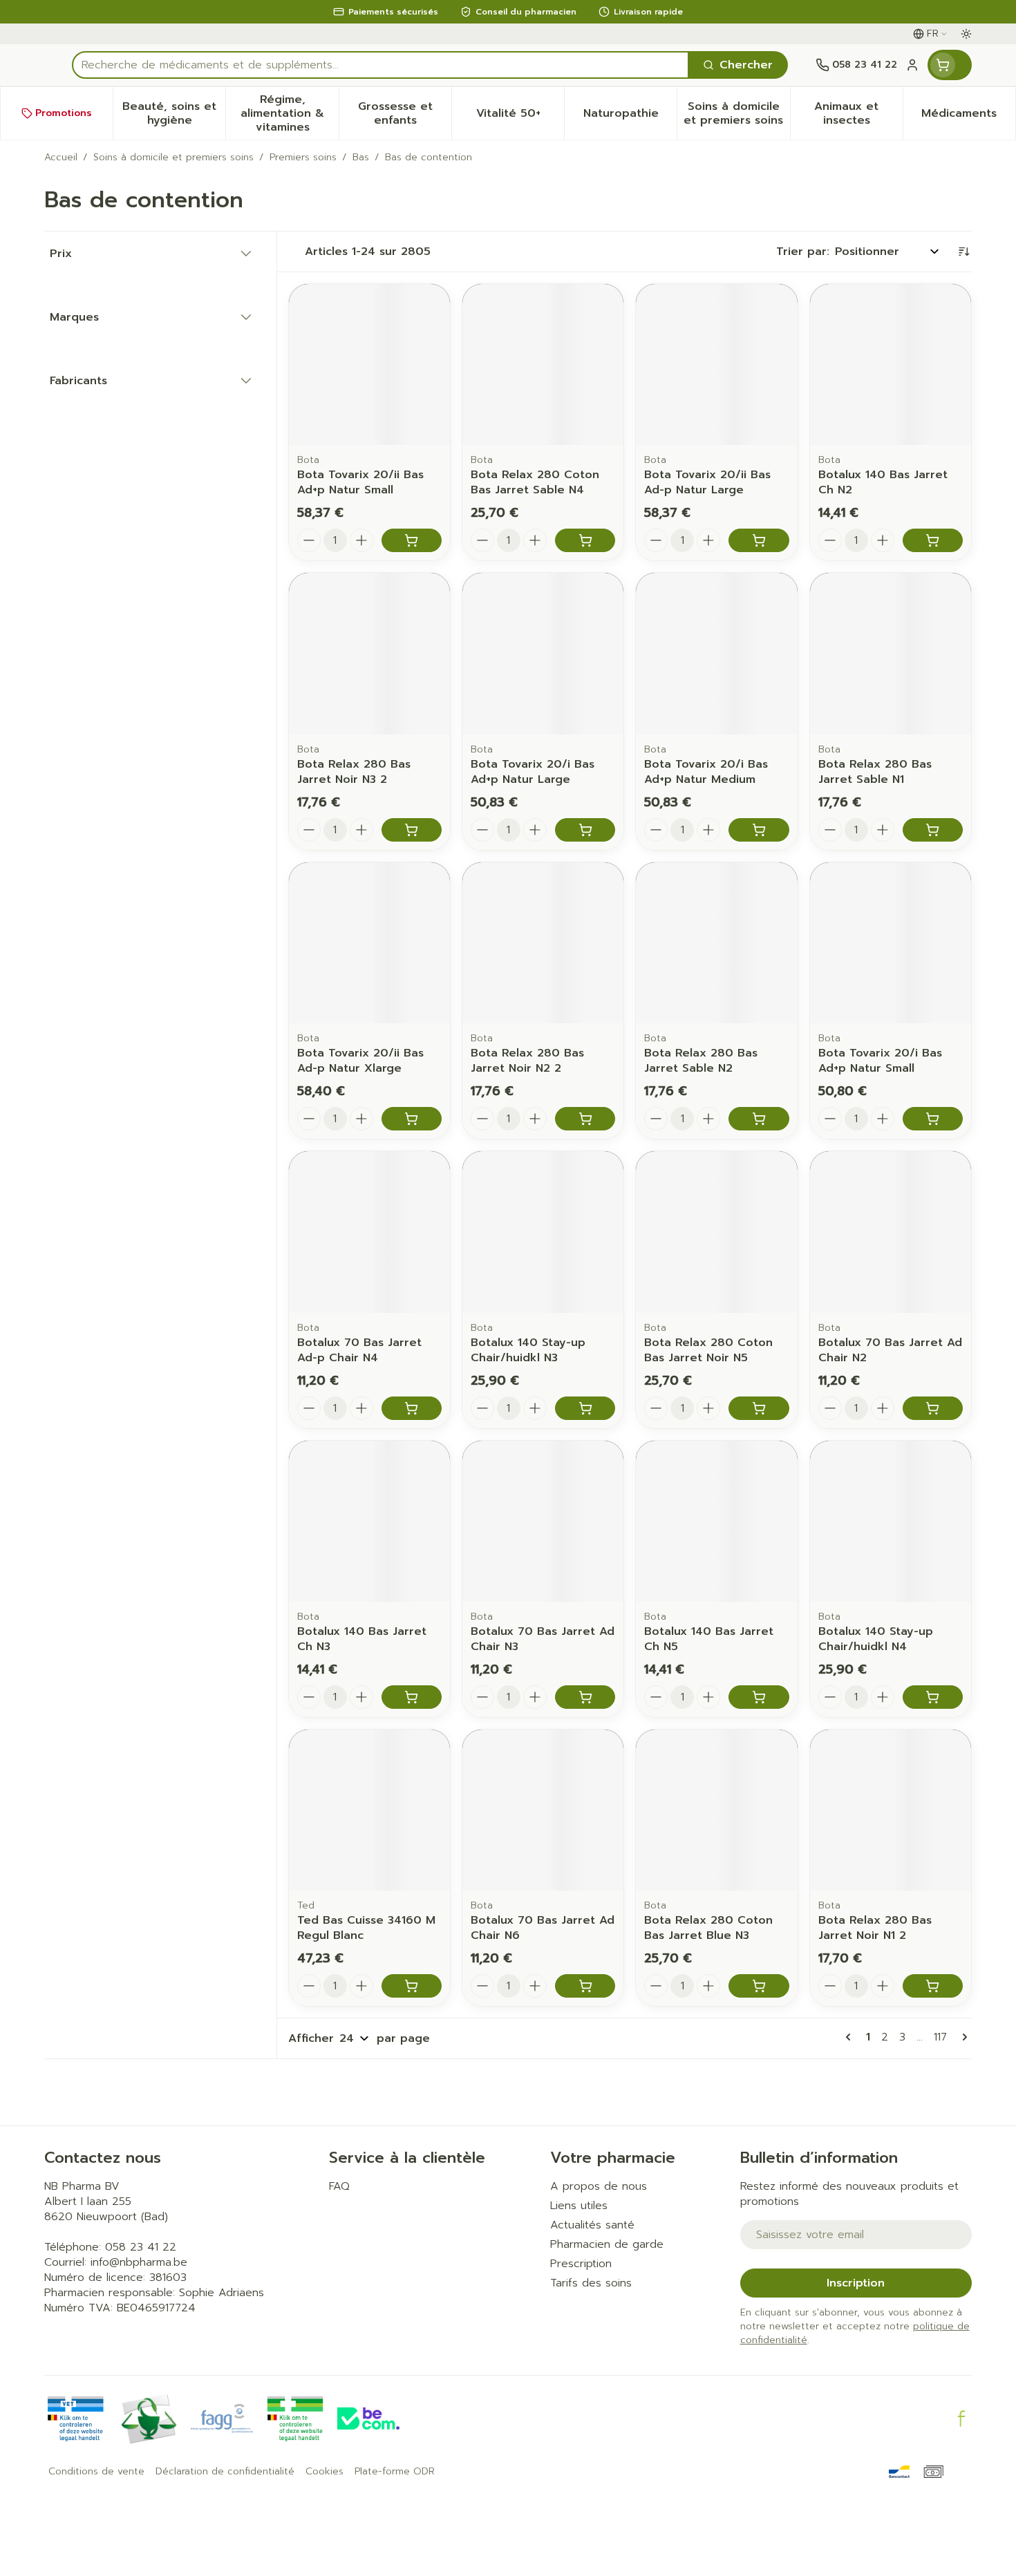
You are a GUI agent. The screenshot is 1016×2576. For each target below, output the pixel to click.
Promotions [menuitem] (64, 113)
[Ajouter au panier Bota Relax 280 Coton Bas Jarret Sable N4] (585, 540)
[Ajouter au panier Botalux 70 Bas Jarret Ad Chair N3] (585, 1697)
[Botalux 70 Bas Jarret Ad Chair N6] (543, 1810)
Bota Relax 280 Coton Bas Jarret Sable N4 (535, 482)
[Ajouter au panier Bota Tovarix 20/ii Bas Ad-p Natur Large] (759, 540)
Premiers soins (303, 158)
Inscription (856, 2283)
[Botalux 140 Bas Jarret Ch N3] (369, 1521)
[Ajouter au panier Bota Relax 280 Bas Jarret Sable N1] (933, 830)
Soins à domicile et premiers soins (173, 158)
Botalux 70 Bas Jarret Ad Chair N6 (543, 1928)
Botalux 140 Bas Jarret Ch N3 (362, 1639)
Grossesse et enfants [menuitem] (405, 113)
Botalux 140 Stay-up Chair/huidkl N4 (876, 1639)
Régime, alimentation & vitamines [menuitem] (289, 113)
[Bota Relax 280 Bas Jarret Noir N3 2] (369, 653)
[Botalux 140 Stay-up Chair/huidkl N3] (543, 1232)
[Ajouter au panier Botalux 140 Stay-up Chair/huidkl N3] (585, 1408)
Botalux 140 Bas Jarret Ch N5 (709, 1639)
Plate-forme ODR (395, 2472)
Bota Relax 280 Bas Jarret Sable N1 (875, 772)
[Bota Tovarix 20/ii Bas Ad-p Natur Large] (716, 364)
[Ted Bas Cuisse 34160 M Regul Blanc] (369, 1810)
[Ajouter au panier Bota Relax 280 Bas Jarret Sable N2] (759, 1119)
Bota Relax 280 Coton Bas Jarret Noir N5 (708, 1350)
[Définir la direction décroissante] (963, 252)
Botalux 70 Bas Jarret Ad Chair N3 (543, 1639)
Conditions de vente (96, 2472)
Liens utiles (579, 2206)
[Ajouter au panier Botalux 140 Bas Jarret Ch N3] (412, 1697)
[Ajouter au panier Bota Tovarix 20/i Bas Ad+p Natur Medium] (759, 830)
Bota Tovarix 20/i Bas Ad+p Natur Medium (706, 772)
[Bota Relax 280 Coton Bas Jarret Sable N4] (543, 364)
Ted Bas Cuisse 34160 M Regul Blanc (366, 1928)
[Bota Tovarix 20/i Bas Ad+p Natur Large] (543, 653)
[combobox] (380, 65)
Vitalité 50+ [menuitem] (520, 117)
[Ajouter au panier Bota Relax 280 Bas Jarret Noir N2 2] (585, 1119)
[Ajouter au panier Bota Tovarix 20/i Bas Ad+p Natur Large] (585, 830)
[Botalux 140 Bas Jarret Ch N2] (891, 364)
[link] (851, 2037)
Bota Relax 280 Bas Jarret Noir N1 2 (875, 1928)
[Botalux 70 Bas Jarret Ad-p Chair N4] (369, 1232)
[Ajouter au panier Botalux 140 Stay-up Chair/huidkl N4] (933, 1697)
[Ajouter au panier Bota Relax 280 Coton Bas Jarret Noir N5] (759, 1408)
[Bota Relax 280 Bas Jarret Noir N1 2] (891, 1810)
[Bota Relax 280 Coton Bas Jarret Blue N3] (716, 1810)
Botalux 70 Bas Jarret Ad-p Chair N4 (359, 1350)
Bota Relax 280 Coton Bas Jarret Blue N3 (708, 1928)
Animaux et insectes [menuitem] (858, 113)
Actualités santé (592, 2225)
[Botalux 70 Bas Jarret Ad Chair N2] (891, 1232)
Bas (361, 158)
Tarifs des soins (591, 2283)
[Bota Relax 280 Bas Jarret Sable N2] (716, 943)
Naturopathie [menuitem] (630, 117)
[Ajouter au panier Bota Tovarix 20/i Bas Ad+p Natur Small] (933, 1119)
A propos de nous (599, 2186)
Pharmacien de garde (607, 2244)
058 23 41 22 (141, 2247)
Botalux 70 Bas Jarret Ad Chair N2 (890, 1350)
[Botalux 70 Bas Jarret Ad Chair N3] (543, 1521)
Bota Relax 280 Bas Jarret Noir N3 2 (354, 772)
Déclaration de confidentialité (225, 2472)
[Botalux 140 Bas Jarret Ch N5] (716, 1521)
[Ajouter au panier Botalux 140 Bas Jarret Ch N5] (759, 1697)
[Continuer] (962, 2037)
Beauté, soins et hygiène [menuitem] (174, 113)
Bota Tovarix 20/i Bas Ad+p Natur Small (880, 1061)
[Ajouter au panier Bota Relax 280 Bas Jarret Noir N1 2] (933, 1986)
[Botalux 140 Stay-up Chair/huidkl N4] (891, 1521)
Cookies (324, 2472)
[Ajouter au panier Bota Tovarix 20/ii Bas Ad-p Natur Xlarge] (412, 1119)
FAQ (339, 2186)
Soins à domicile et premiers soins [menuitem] (736, 113)
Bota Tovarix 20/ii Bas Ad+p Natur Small (360, 482)
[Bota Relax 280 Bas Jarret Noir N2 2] (543, 943)
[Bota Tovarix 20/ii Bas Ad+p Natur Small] (369, 364)
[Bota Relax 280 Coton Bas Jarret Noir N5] (716, 1232)
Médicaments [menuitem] (968, 117)
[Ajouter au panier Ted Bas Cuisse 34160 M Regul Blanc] (412, 1986)
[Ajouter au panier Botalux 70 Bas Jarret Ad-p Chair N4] (412, 1408)
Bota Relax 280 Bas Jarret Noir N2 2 (527, 1061)
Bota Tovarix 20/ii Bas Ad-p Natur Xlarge (360, 1061)
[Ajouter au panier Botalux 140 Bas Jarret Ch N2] (933, 540)
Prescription (581, 2264)
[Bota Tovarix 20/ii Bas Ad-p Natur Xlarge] (369, 943)
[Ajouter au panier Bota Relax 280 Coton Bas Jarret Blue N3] (759, 1986)
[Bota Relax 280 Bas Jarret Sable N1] (891, 653)
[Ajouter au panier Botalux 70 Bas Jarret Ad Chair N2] (933, 1408)
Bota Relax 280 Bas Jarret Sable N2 (701, 1061)
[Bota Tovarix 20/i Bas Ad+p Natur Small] (891, 943)
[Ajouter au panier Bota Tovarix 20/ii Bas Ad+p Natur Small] (412, 540)
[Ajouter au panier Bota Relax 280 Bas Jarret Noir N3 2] (412, 830)
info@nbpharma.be (139, 2262)
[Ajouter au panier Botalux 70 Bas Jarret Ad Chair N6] (585, 1986)
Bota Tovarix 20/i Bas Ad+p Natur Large (533, 772)
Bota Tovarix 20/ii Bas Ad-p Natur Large (707, 482)
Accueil (61, 158)
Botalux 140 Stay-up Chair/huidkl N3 (528, 1350)
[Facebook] (961, 2418)
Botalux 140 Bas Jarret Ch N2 (883, 482)
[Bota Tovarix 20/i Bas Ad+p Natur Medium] (716, 653)
